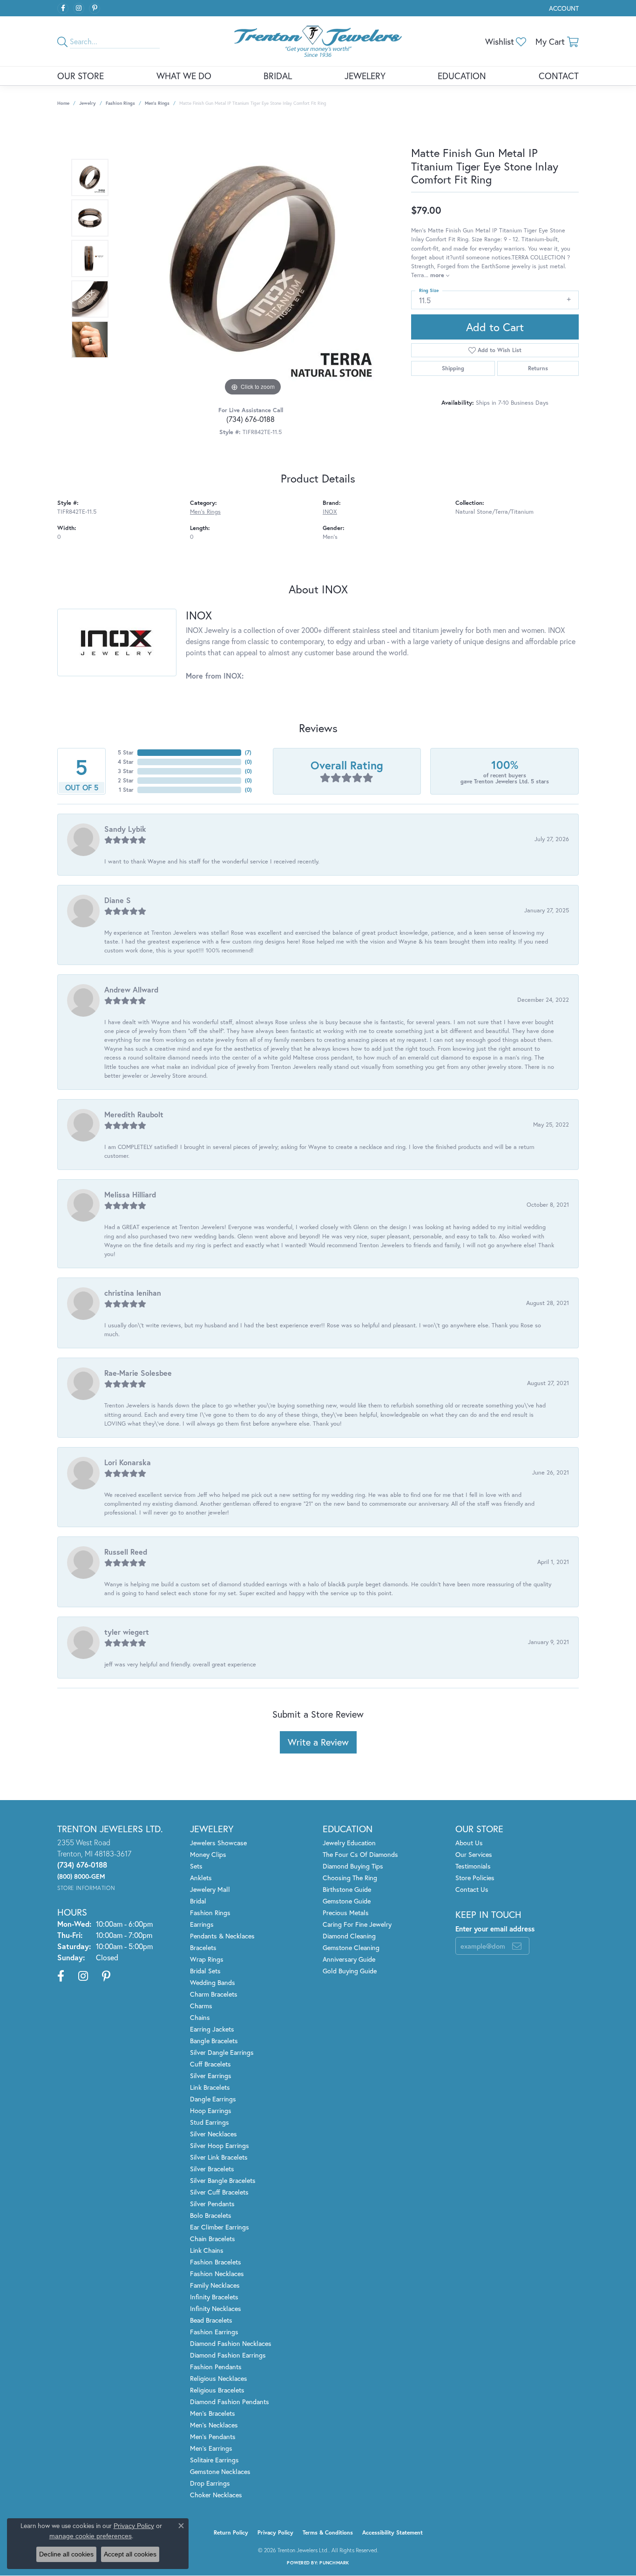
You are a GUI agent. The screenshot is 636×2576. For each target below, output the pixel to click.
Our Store (81, 76)
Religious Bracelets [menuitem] (217, 2390)
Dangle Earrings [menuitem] (213, 2099)
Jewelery (365, 76)
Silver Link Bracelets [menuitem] (219, 2157)
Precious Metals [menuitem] (346, 1913)
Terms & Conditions (328, 2532)
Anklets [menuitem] (201, 1878)
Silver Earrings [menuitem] (211, 2076)
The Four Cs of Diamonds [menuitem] (360, 1854)
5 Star (126, 752)
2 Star (126, 780)
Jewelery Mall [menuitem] (210, 1889)
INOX (330, 512)
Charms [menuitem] (201, 2006)
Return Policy (231, 2532)
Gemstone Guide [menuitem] (347, 1901)
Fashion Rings (120, 103)
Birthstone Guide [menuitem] (347, 1889)
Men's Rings (157, 103)
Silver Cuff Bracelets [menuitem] (219, 2192)
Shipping (453, 368)
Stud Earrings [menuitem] (210, 2122)
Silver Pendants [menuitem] (212, 2204)
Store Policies (475, 1878)
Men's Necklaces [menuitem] (214, 2425)
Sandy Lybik (125, 829)
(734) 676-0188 (250, 419)
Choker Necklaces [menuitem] (216, 2495)
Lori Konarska (128, 1462)
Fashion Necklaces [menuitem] (217, 2274)
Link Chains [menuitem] (207, 2250)
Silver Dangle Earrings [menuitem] (222, 2052)
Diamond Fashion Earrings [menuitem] (228, 2355)
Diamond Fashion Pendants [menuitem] (230, 2402)
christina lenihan (133, 1293)
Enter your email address (495, 1929)
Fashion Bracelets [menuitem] (216, 2262)
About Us (469, 1843)
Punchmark (334, 2563)
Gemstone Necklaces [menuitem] (220, 2471)
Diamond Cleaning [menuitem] (349, 1936)
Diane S (118, 900)
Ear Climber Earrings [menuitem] (220, 2227)
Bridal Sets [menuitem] (205, 1971)
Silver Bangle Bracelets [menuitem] (223, 2180)
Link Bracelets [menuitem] (210, 2087)
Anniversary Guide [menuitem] (349, 1959)
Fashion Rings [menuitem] (210, 1913)
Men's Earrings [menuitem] (211, 2448)
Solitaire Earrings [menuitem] (214, 2460)
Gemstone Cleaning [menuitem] (351, 1947)
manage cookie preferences (91, 2536)
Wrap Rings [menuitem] (207, 1959)
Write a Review (318, 1742)
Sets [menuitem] (196, 1866)
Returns (538, 368)
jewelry (88, 103)
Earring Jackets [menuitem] (212, 2029)
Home (63, 103)
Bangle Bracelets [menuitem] (214, 2041)
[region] (253, 258)
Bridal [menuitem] (198, 1901)
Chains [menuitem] (200, 2017)
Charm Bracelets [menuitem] (214, 1994)
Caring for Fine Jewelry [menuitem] (357, 1924)
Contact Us (472, 1889)
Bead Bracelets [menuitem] (211, 2320)
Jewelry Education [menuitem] (349, 1843)
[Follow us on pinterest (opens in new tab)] (95, 8)
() (248, 752)
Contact (559, 76)
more (438, 275)
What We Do (184, 76)
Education (462, 76)
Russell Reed (126, 1552)
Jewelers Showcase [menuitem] (218, 1843)
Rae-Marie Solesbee (138, 1373)
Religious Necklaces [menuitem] (219, 2378)
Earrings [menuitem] (202, 1924)
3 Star (126, 771)
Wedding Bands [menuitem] (213, 1982)
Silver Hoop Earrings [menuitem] (220, 2145)
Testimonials (473, 1866)
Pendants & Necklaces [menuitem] (222, 1936)
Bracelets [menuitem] (203, 1947)
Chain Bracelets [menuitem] (213, 2239)
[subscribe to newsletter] (517, 1946)
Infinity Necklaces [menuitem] (216, 2308)
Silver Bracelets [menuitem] (212, 2169)
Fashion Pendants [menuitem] (216, 2367)
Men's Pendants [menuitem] (213, 2437)
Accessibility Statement (392, 2532)
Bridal (278, 76)
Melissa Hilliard (130, 1194)
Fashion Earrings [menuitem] (214, 2332)
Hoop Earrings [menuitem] (211, 2110)
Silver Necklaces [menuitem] (213, 2134)
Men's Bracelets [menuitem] (213, 2413)
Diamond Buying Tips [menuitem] (353, 1866)
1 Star (126, 790)
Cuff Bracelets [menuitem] (210, 2064)
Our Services (474, 1854)
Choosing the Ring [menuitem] (350, 1878)
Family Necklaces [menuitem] (215, 2285)
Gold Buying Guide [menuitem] (350, 1971)
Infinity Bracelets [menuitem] (214, 2297)
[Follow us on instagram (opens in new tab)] (79, 8)
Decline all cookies (66, 2554)
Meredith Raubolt (134, 1114)
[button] (563, 8)
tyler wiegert (127, 1632)
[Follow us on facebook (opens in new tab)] (63, 8)
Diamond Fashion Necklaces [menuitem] (231, 2343)
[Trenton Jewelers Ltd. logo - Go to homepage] (318, 41)
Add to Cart (495, 327)
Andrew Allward (131, 989)
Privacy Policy (275, 2532)
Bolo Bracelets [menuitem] (211, 2215)
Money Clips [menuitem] (208, 1854)
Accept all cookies (130, 2554)
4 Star (126, 762)
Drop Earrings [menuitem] (210, 2483)
